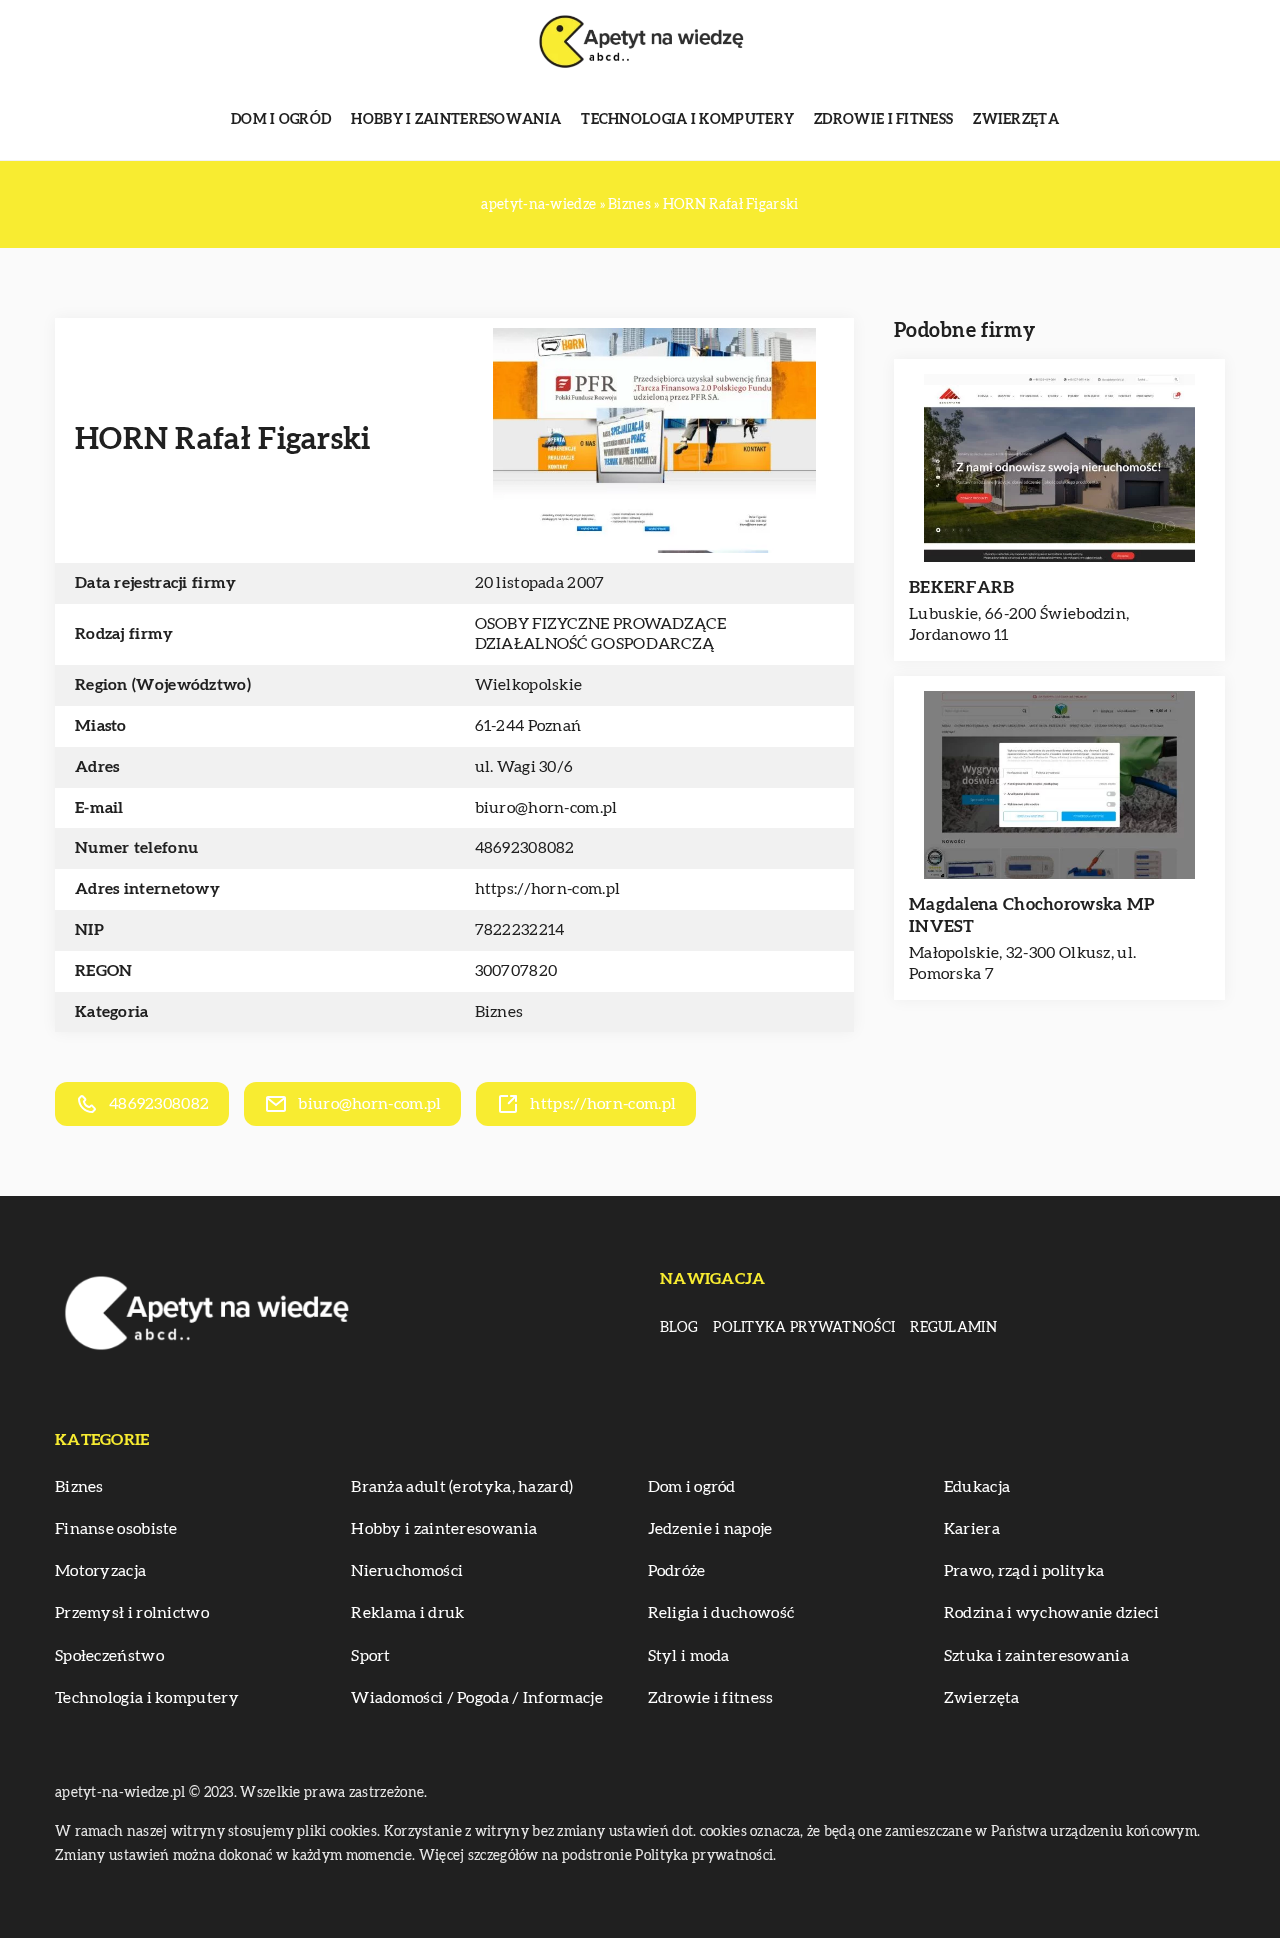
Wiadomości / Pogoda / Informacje (477, 1698)
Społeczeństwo (109, 1656)
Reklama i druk (407, 1613)
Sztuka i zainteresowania (1036, 1656)
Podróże (677, 1571)
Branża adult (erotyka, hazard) (462, 1487)
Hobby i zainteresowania (456, 120)
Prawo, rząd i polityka (1024, 1571)
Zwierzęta (1016, 120)
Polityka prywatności (804, 1328)
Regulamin (953, 1328)
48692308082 (525, 848)
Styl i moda (689, 1656)
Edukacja (977, 1487)
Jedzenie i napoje (710, 1529)
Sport (371, 1656)
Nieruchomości (407, 1571)
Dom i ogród (281, 120)
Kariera (972, 1529)
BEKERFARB (962, 587)
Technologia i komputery (687, 120)
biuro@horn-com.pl (546, 808)
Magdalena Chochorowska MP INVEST (1032, 915)
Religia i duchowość (721, 1613)
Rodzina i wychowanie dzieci (1051, 1613)
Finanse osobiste (116, 1529)
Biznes (499, 1012)
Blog (679, 1328)
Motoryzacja (100, 1571)
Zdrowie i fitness (883, 120)
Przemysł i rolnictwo (132, 1613)
